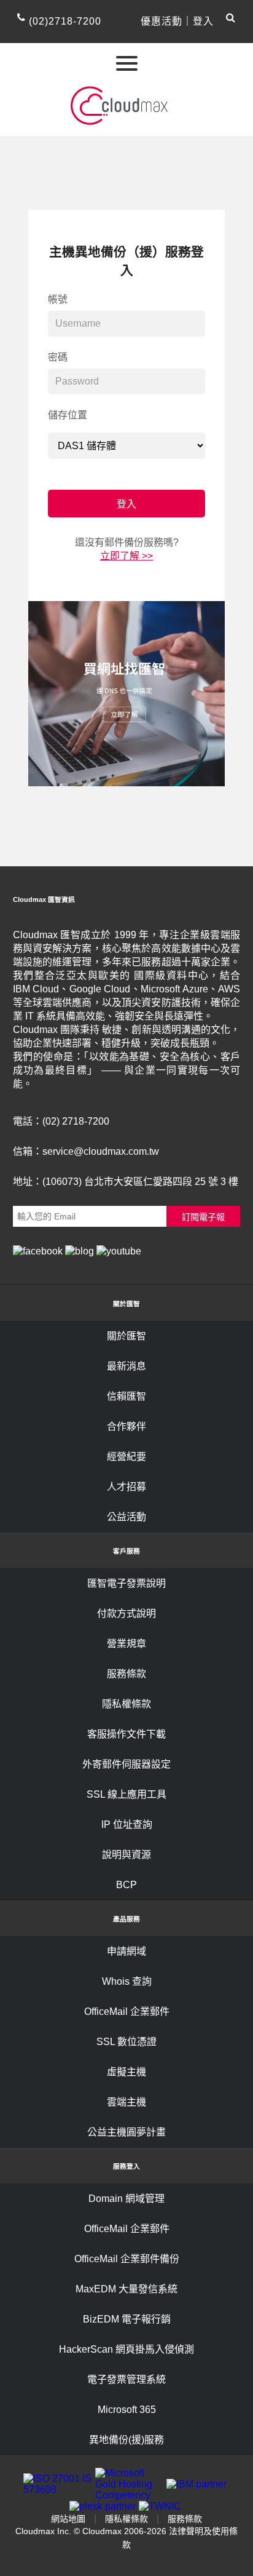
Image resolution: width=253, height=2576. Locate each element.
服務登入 (126, 2166)
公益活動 (126, 1517)
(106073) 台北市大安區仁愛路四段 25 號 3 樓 (140, 1182)
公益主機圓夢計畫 (126, 2132)
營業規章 (126, 1644)
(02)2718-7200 (65, 21)
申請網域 (126, 1951)
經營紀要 (126, 1457)
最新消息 (126, 1366)
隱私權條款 (126, 1704)
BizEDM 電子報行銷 (127, 2319)
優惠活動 (162, 21)
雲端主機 (126, 2102)
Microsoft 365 (127, 2410)
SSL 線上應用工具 (126, 1794)
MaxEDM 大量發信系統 (126, 2289)
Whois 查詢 (127, 1981)
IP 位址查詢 (127, 1824)
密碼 (58, 357)
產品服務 (126, 1919)
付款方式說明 (126, 1613)
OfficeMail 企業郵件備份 (127, 2259)
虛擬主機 (126, 2072)
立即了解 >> (126, 556)
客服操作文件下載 (126, 1734)
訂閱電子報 (203, 1217)
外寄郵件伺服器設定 (126, 1764)
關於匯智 (126, 1304)
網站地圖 (68, 2519)
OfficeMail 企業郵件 (127, 2012)
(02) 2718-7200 (76, 1121)
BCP (126, 1885)
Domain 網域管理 (126, 2199)
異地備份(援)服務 (126, 2440)
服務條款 (126, 1674)
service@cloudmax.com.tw (101, 1151)
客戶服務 (126, 1551)
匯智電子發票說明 (126, 1583)
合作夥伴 (126, 1426)
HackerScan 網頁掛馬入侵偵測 (126, 2349)
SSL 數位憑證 (126, 2042)
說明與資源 (126, 1855)
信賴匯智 (126, 1396)
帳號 (58, 299)
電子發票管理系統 (126, 2379)
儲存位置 (68, 415)
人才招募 (126, 1487)
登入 (203, 21)
